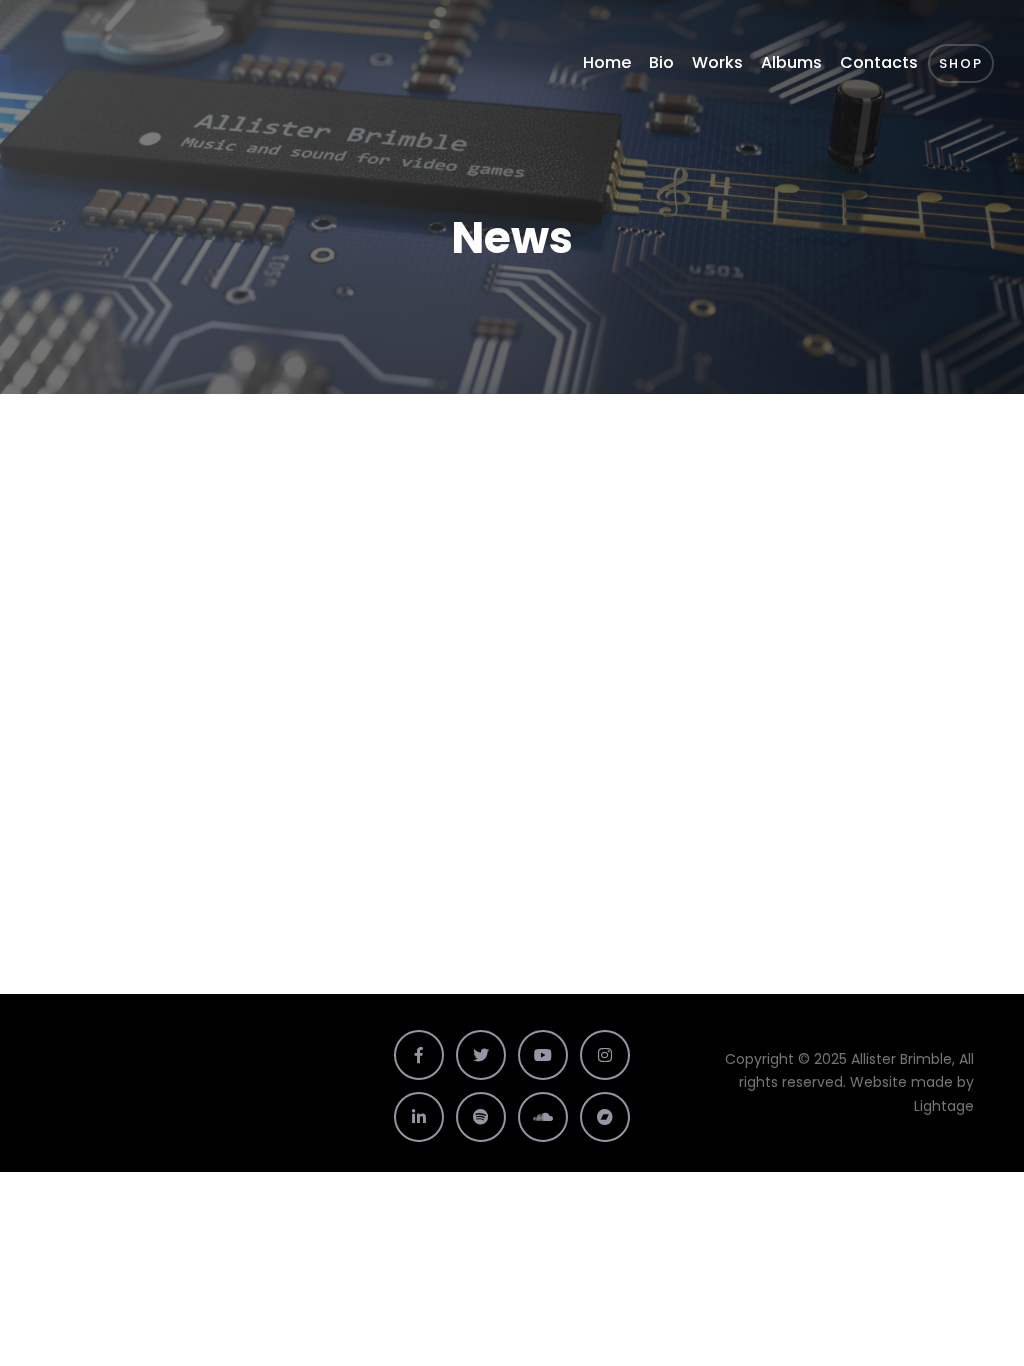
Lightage (944, 1106)
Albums (791, 62)
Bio (661, 62)
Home (607, 62)
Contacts (879, 62)
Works (717, 62)
